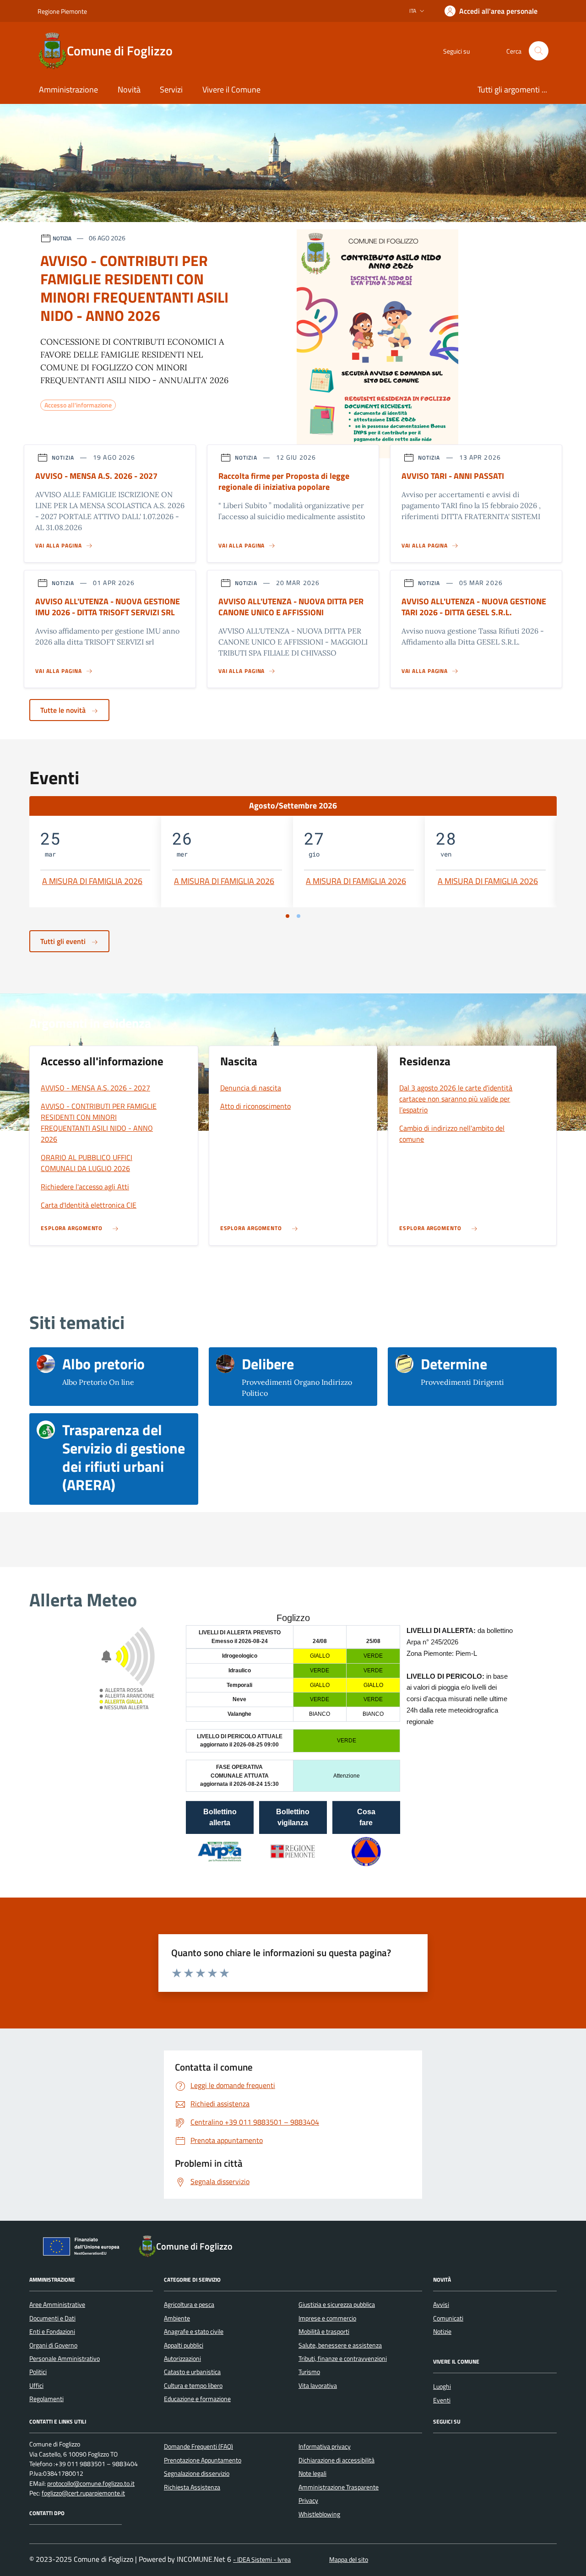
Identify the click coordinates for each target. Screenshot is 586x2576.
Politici (38, 2372)
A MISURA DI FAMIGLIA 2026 (92, 881)
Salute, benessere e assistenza (340, 2345)
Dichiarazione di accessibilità (336, 2460)
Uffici (36, 2386)
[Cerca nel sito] (539, 51)
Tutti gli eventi (64, 941)
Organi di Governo (53, 2345)
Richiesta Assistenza (192, 2487)
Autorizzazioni (182, 2359)
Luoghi (442, 2386)
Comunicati (448, 2318)
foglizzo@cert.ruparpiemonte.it (83, 2493)
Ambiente (177, 2318)
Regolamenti (46, 2399)
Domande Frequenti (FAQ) (198, 2446)
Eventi (442, 2400)
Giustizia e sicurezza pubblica (337, 2305)
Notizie (442, 2332)
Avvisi (441, 2305)
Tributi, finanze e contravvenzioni (343, 2359)
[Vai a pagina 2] (298, 916)
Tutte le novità (64, 710)
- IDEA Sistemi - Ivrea (262, 2560)
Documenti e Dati (52, 2318)
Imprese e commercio (327, 2318)
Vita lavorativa (318, 2386)
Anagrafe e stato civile (194, 2332)
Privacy (308, 2500)
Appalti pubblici (184, 2345)
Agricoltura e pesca (189, 2305)
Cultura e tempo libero (193, 2386)
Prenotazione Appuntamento (203, 2460)
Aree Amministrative (57, 2305)
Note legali (312, 2473)
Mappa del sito (349, 2560)
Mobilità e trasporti (324, 2332)
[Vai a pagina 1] (288, 916)
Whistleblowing (319, 2514)
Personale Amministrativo (65, 2359)
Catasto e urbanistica (192, 2372)
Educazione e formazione (197, 2399)
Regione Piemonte (62, 11)
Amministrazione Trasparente (339, 2487)
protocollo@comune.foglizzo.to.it (91, 2484)
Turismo (309, 2372)
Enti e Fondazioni (52, 2332)
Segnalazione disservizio (197, 2473)
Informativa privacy (325, 2446)
